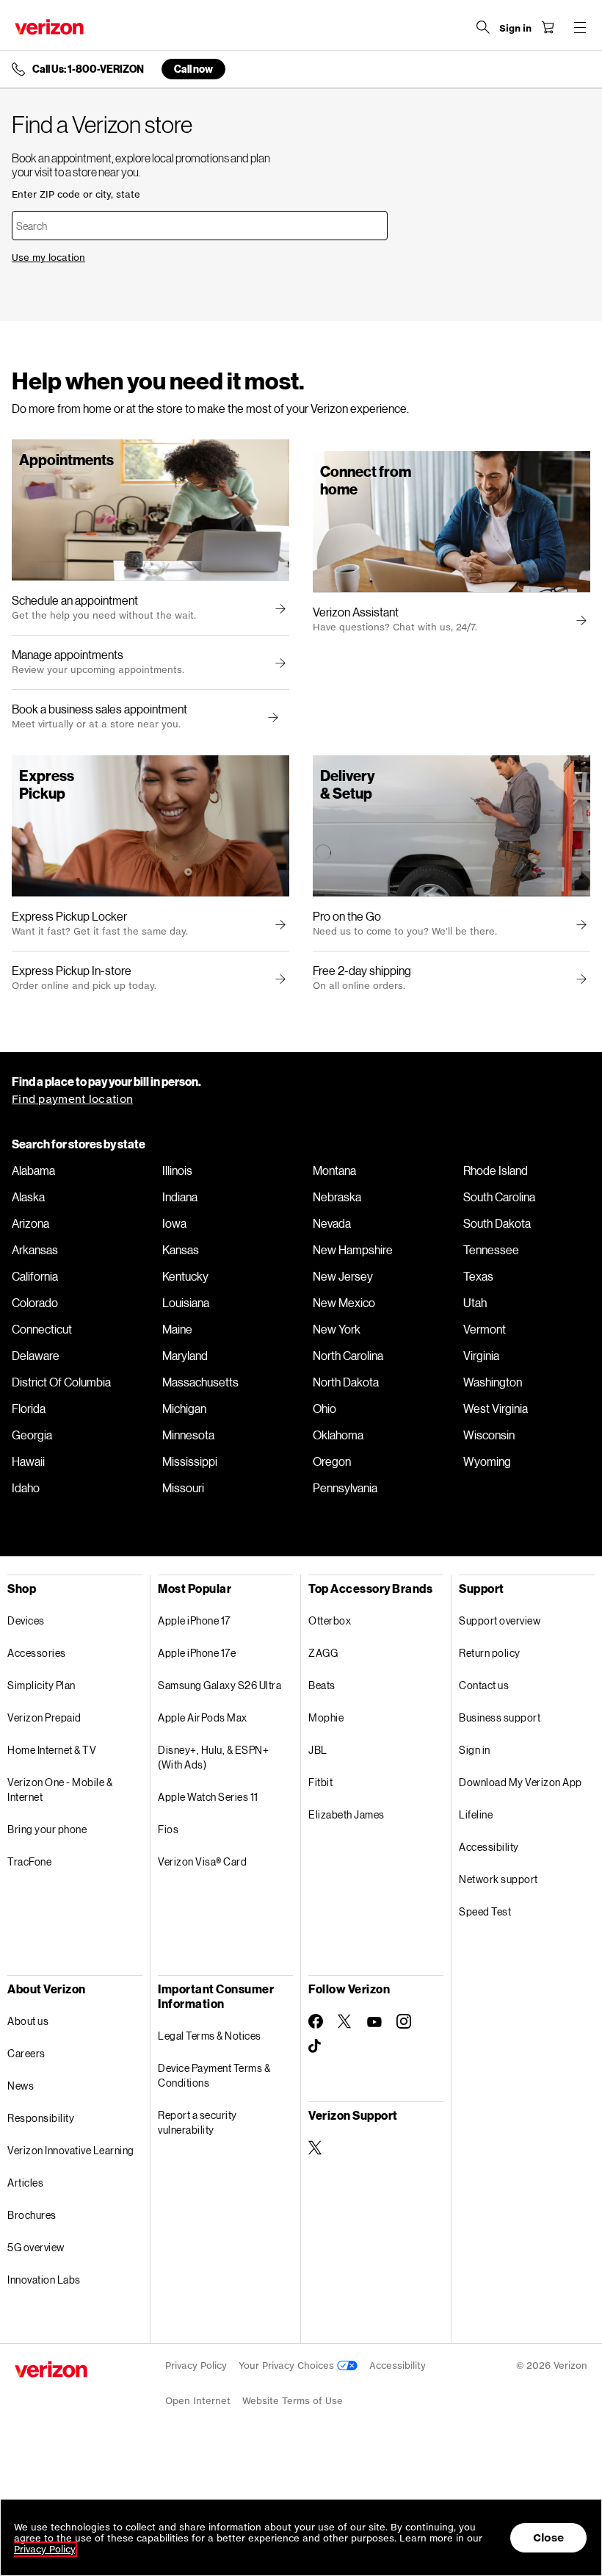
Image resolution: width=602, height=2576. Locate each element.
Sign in (475, 1750)
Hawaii (28, 1461)
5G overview (36, 2247)
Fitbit (320, 1782)
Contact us (484, 1685)
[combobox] (200, 226)
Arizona (30, 1223)
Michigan (184, 1408)
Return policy (490, 1653)
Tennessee (491, 1250)
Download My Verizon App (521, 1782)
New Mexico (344, 1303)
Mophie (326, 1717)
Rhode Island (496, 1170)
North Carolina (348, 1356)
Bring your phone (47, 1829)
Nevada (332, 1223)
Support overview (500, 1620)
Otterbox (330, 1620)
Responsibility (41, 2118)
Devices (26, 1620)
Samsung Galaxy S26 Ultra (220, 1685)
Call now (193, 69)
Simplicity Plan (41, 1685)
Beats (322, 1685)
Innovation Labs (44, 2280)
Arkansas (35, 1250)
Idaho (26, 1488)
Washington (493, 1382)
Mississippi (190, 1461)
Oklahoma (338, 1435)
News (21, 2086)
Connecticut (42, 1329)
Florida (29, 1408)
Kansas (181, 1250)
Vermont (485, 1329)
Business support (500, 1717)
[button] (271, 718)
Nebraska (337, 1197)
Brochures (32, 2215)
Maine (177, 1329)
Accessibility (489, 1847)
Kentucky (185, 1276)
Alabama (33, 1170)
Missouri (183, 1488)
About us (28, 2021)
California (35, 1276)
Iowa (174, 1223)
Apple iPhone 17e (197, 1653)
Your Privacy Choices (288, 2365)
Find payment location (72, 1099)
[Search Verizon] (483, 27)
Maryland (185, 1356)
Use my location (48, 258)
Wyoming (487, 1461)
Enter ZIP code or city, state (76, 194)
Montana (334, 1170)
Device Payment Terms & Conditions (214, 2075)
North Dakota (346, 1382)
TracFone (29, 1861)
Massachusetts (200, 1382)
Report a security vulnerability (197, 2122)
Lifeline (476, 1814)
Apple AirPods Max (203, 1717)
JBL (318, 1750)
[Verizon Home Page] (49, 27)
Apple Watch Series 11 (208, 1797)
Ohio (324, 1408)
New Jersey (343, 1276)
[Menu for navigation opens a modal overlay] (580, 27)
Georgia (32, 1435)
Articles (25, 2183)
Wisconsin (489, 1435)
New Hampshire (353, 1250)
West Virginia (496, 1408)
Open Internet (198, 2401)
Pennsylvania (345, 1488)
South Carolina (499, 1197)
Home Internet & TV (52, 1750)
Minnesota (188, 1435)
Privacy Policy (196, 2365)
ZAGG (323, 1653)
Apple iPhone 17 (194, 1620)
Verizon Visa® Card (202, 1861)
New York (337, 1329)
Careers (26, 2053)
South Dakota (497, 1223)
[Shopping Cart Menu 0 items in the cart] (548, 27)
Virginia (481, 1356)
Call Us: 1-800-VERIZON (88, 69)
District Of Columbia (61, 1382)
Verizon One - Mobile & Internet (60, 1789)
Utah (475, 1303)
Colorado (35, 1303)
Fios (168, 1829)
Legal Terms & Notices (210, 2036)
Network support (498, 1879)
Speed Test (485, 1911)
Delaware (36, 1356)
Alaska (28, 1197)
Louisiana (186, 1303)
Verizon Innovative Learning (71, 2150)
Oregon (332, 1461)
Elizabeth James (347, 1814)
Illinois (177, 1170)
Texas (478, 1276)
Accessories (37, 1653)
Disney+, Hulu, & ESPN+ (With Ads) (213, 1757)
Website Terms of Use (293, 2401)
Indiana (180, 1197)
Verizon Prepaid (44, 1717)
